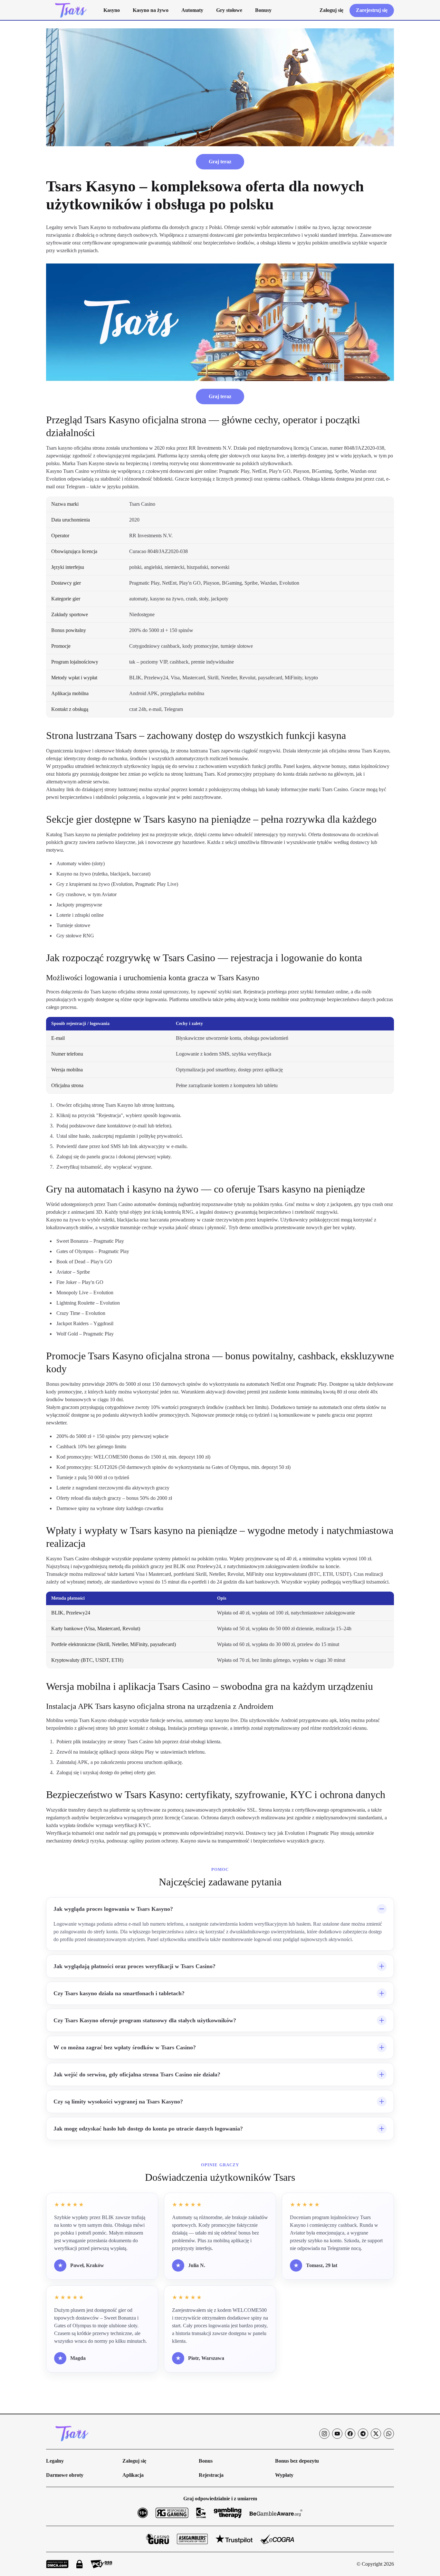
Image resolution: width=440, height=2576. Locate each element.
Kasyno (112, 10)
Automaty (192, 10)
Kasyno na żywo (151, 10)
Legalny (55, 2461)
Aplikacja (133, 2475)
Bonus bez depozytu (297, 2461)
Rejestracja (211, 2475)
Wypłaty (284, 2475)
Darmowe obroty (65, 2475)
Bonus (206, 2461)
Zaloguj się (134, 2461)
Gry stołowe (229, 10)
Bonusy (263, 10)
